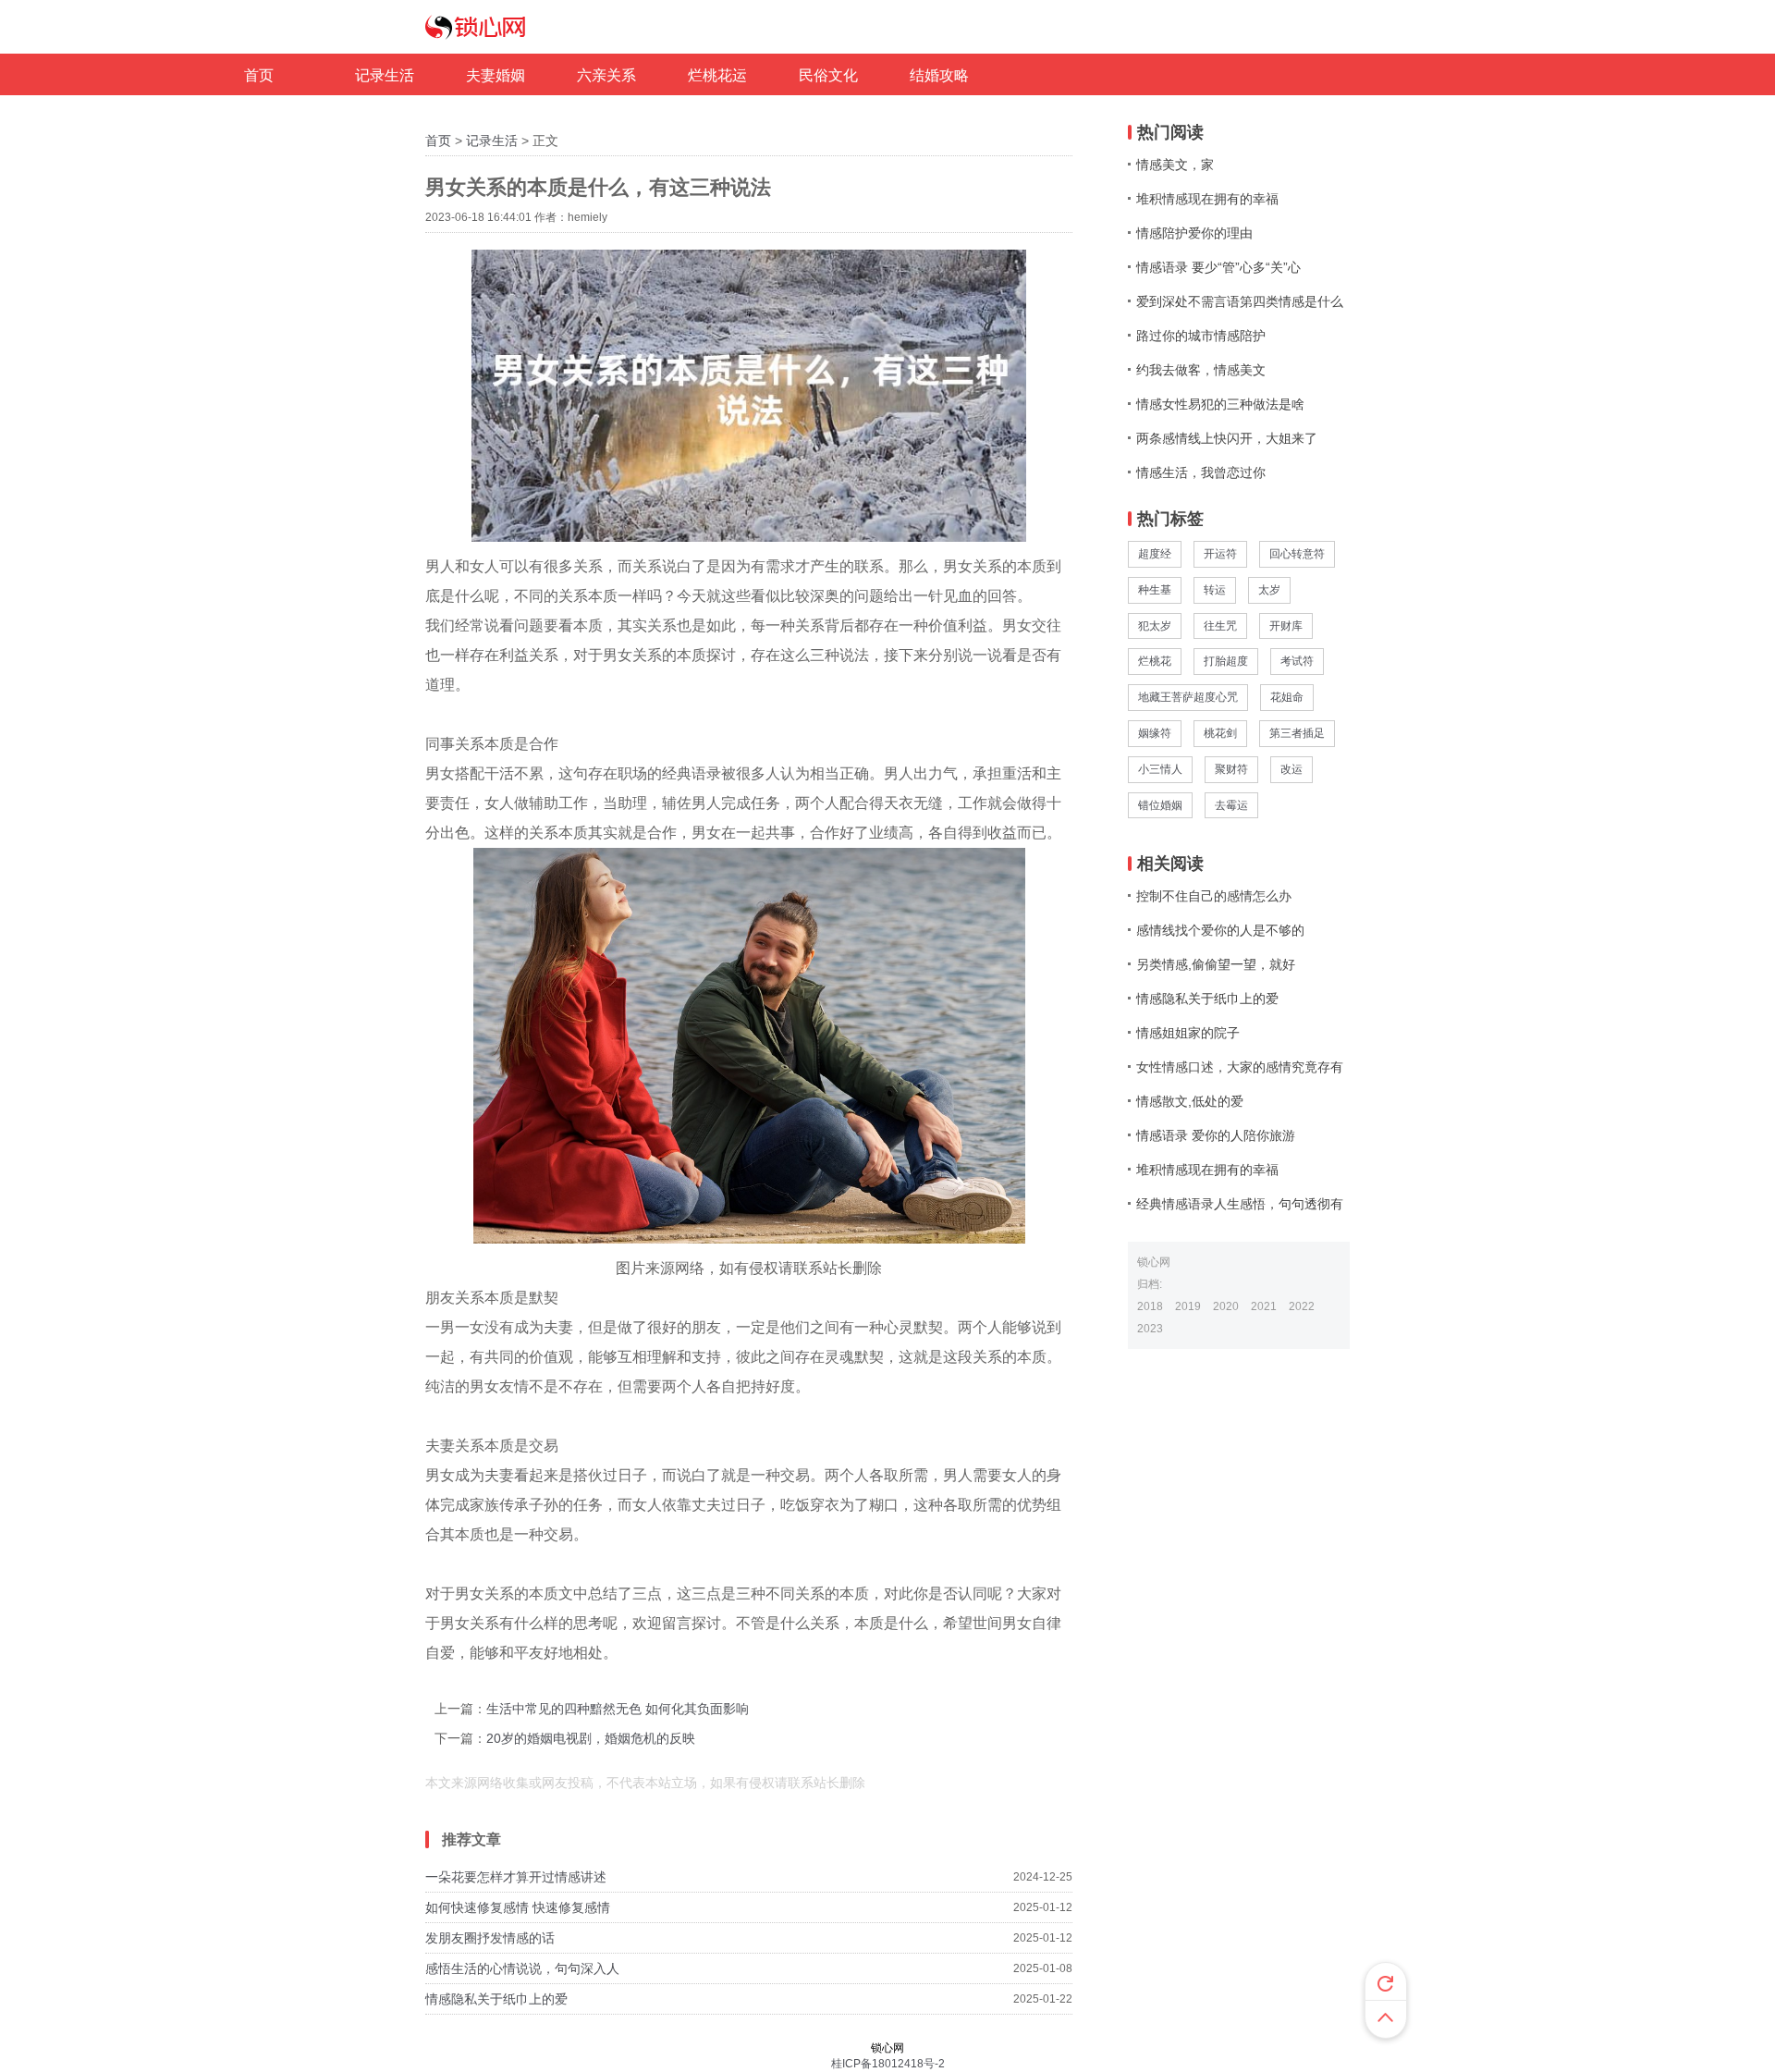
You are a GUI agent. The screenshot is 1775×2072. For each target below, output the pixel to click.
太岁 (1269, 590)
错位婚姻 (1160, 805)
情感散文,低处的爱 (1190, 1101)
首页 (438, 141)
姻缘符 (1155, 733)
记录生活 (492, 141)
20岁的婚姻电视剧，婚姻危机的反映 (591, 1738)
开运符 (1220, 554)
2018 (1150, 1306)
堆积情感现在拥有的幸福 (1207, 1170)
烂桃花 (1155, 661)
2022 (1302, 1306)
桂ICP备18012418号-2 (888, 2064)
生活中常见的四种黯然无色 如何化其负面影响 (618, 1709)
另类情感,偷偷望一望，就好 (1216, 964)
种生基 (1155, 590)
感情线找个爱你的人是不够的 (1220, 930)
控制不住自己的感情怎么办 (1214, 896)
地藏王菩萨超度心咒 (1188, 697)
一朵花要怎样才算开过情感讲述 (516, 1877)
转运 (1215, 590)
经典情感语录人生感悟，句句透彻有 (1240, 1204)
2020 (1226, 1306)
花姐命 (1287, 697)
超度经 (1155, 554)
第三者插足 (1297, 733)
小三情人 (1160, 769)
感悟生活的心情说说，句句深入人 (522, 1968)
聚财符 (1231, 769)
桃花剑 (1220, 733)
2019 (1188, 1306)
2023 (1150, 1329)
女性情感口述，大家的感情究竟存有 (1240, 1067)
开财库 (1286, 626)
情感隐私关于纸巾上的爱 (496, 1999)
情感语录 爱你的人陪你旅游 (1216, 1135)
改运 (1291, 769)
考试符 (1297, 661)
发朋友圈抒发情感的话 (490, 1938)
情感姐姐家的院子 (1188, 1033)
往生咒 (1220, 626)
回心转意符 (1297, 554)
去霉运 (1231, 805)
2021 (1264, 1306)
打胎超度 (1226, 661)
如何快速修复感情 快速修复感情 (518, 1907)
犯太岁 (1155, 626)
